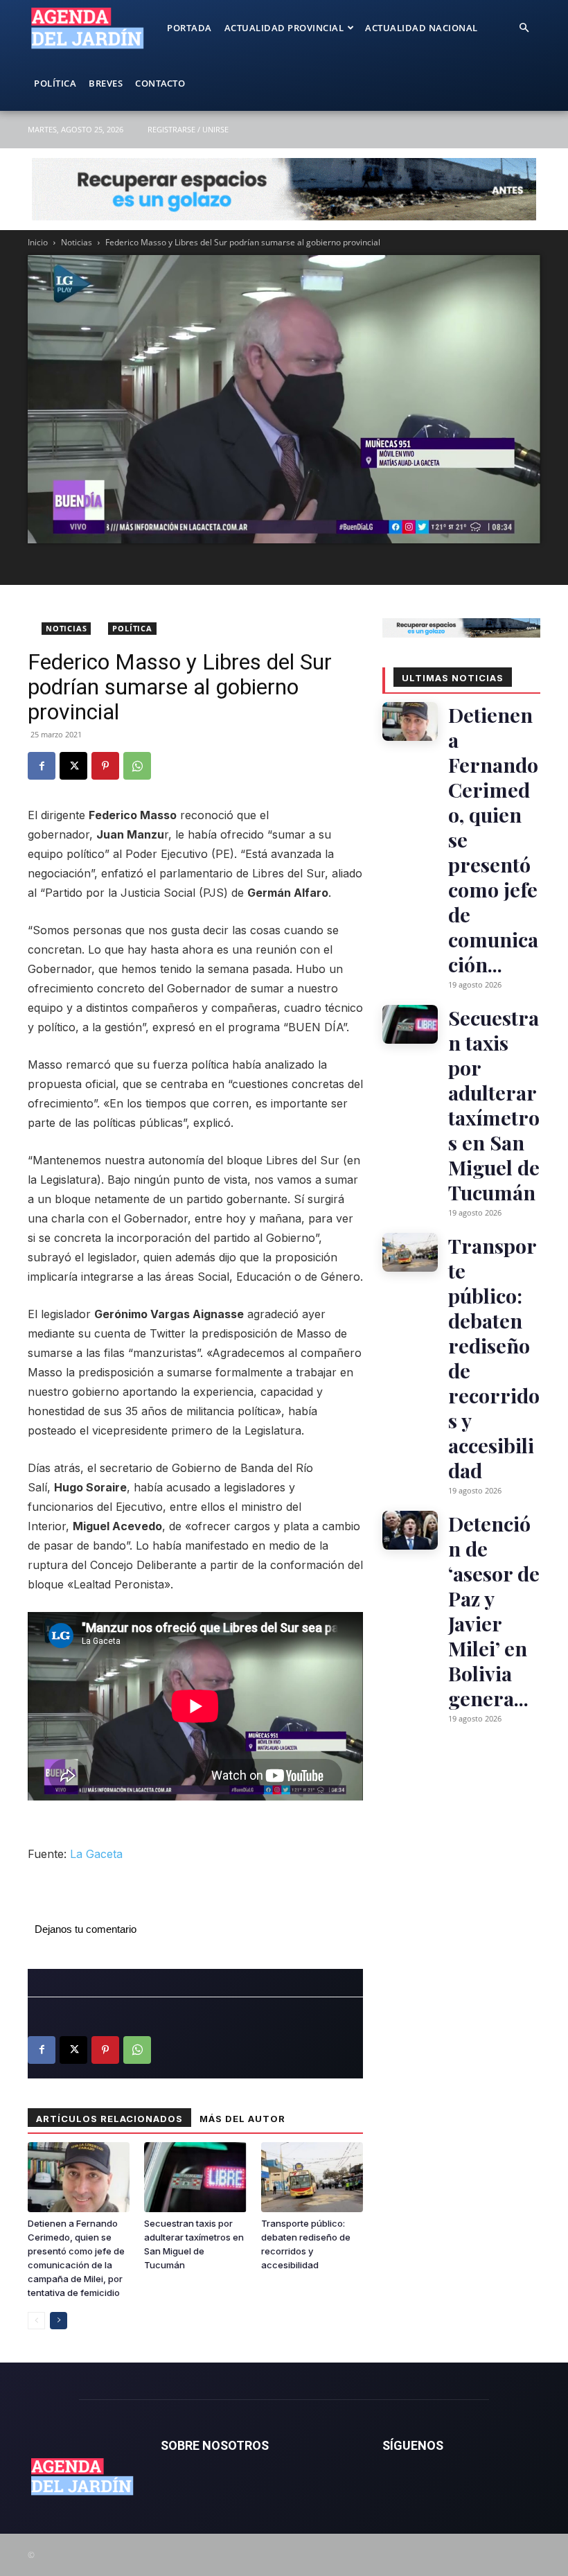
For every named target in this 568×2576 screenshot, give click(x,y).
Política (55, 83)
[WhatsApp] (137, 766)
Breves (106, 83)
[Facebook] (42, 766)
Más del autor (242, 2119)
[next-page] (59, 2321)
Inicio (38, 242)
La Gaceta (96, 1854)
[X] (73, 766)
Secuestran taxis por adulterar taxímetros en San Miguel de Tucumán (494, 1105)
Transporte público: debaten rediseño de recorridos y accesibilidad (494, 1358)
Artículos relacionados (109, 2119)
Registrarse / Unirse (188, 129)
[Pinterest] (105, 766)
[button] (524, 28)
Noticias (77, 242)
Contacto (160, 83)
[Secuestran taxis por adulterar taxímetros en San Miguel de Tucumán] (195, 2177)
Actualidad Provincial (284, 28)
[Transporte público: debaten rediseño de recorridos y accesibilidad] (312, 2177)
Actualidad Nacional (421, 28)
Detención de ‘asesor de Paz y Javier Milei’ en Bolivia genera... (494, 1611)
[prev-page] (36, 2321)
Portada (189, 28)
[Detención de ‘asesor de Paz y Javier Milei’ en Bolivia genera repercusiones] (410, 1530)
